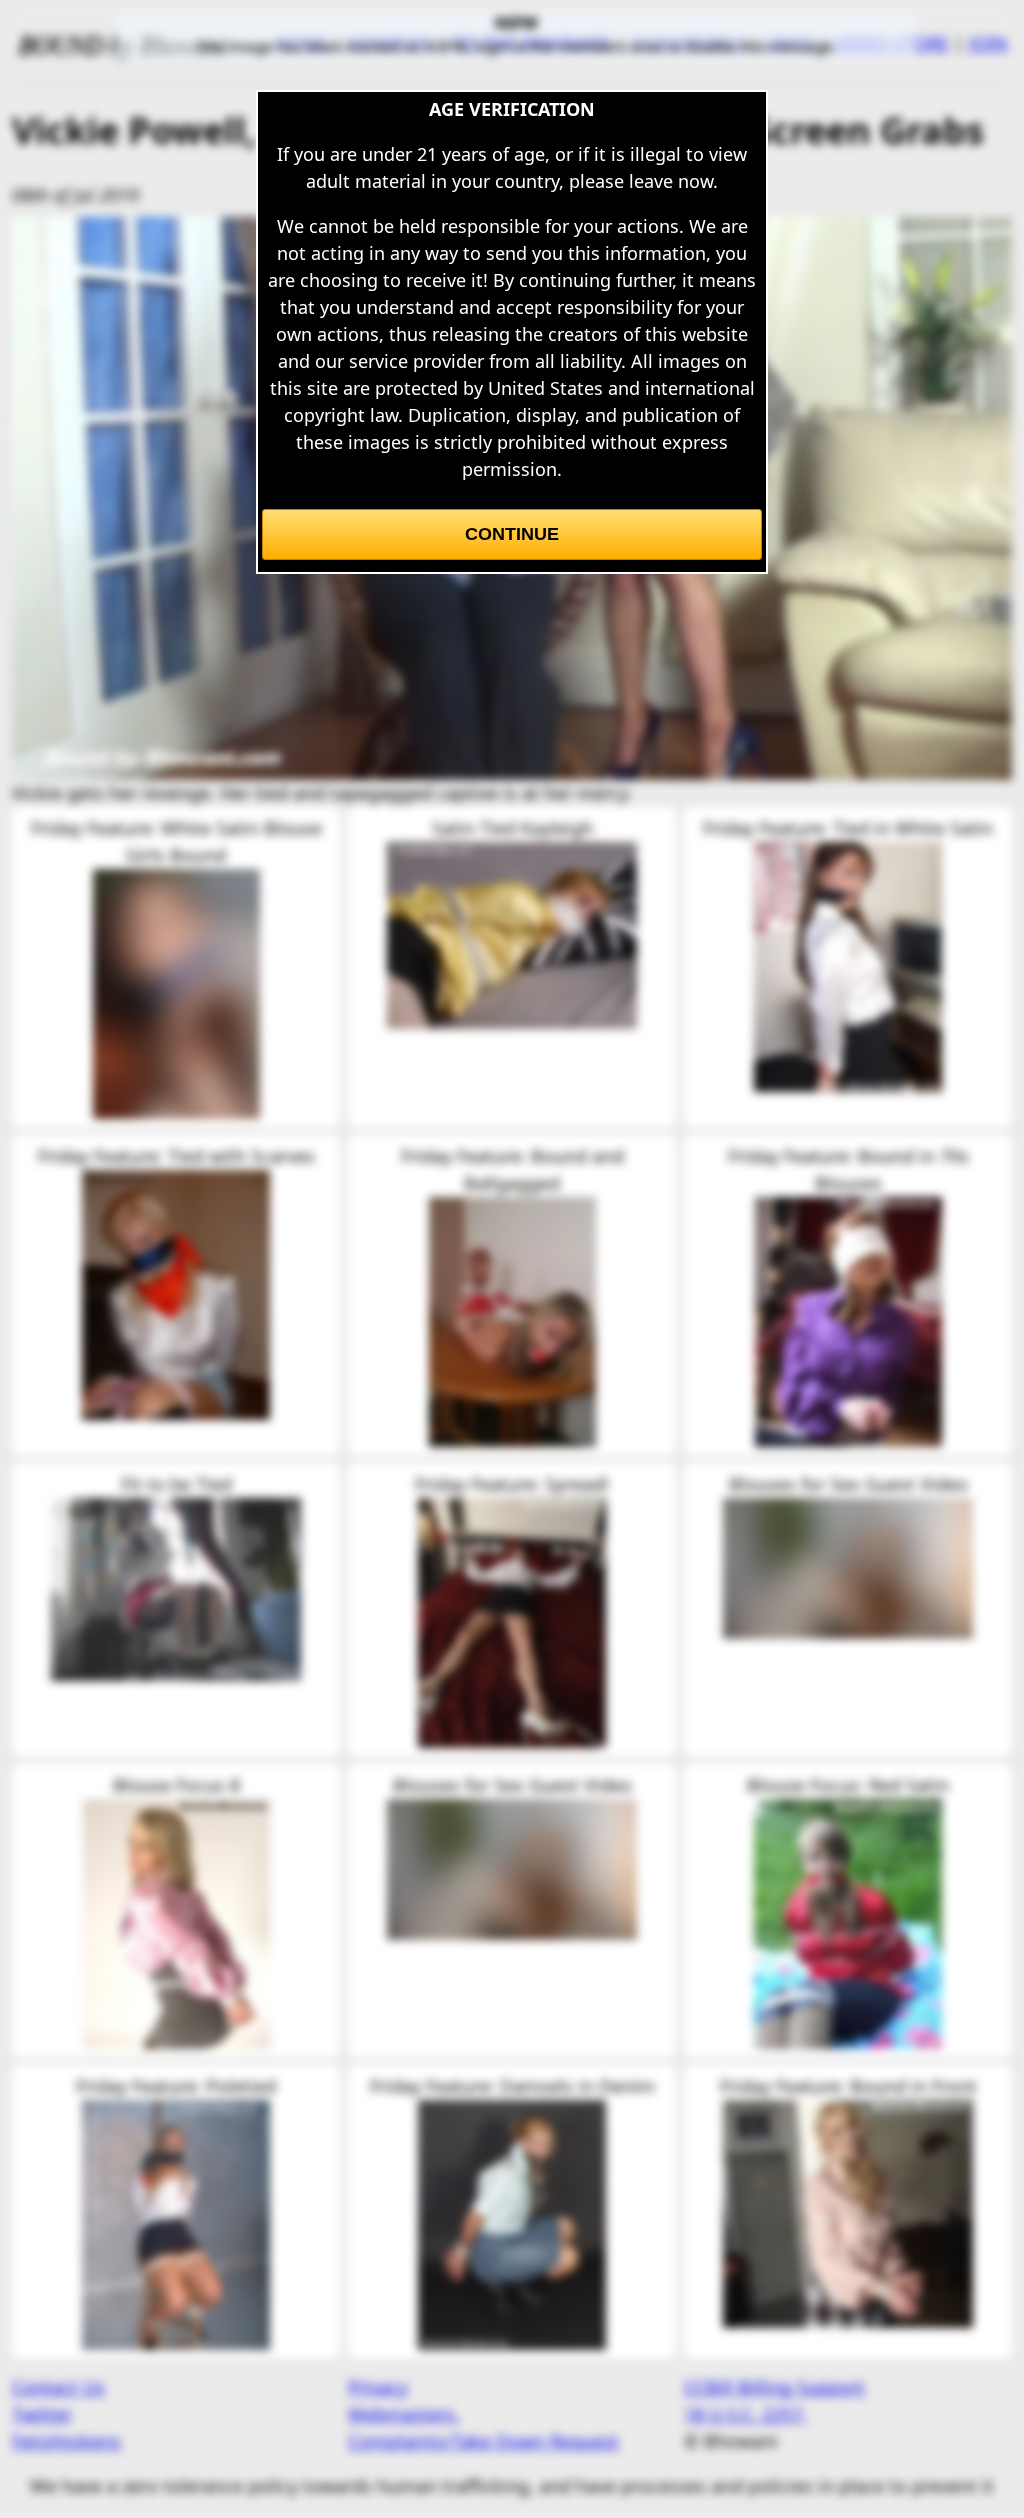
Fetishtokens (66, 2441)
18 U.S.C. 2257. (745, 2414)
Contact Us (58, 2387)
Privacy (378, 2387)
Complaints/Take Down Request (483, 2441)
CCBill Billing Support (774, 2387)
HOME (301, 43)
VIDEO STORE (892, 43)
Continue (512, 534)
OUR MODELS (687, 43)
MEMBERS (390, 43)
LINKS (790, 43)
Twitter (42, 2414)
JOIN (988, 43)
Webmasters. (404, 2414)
